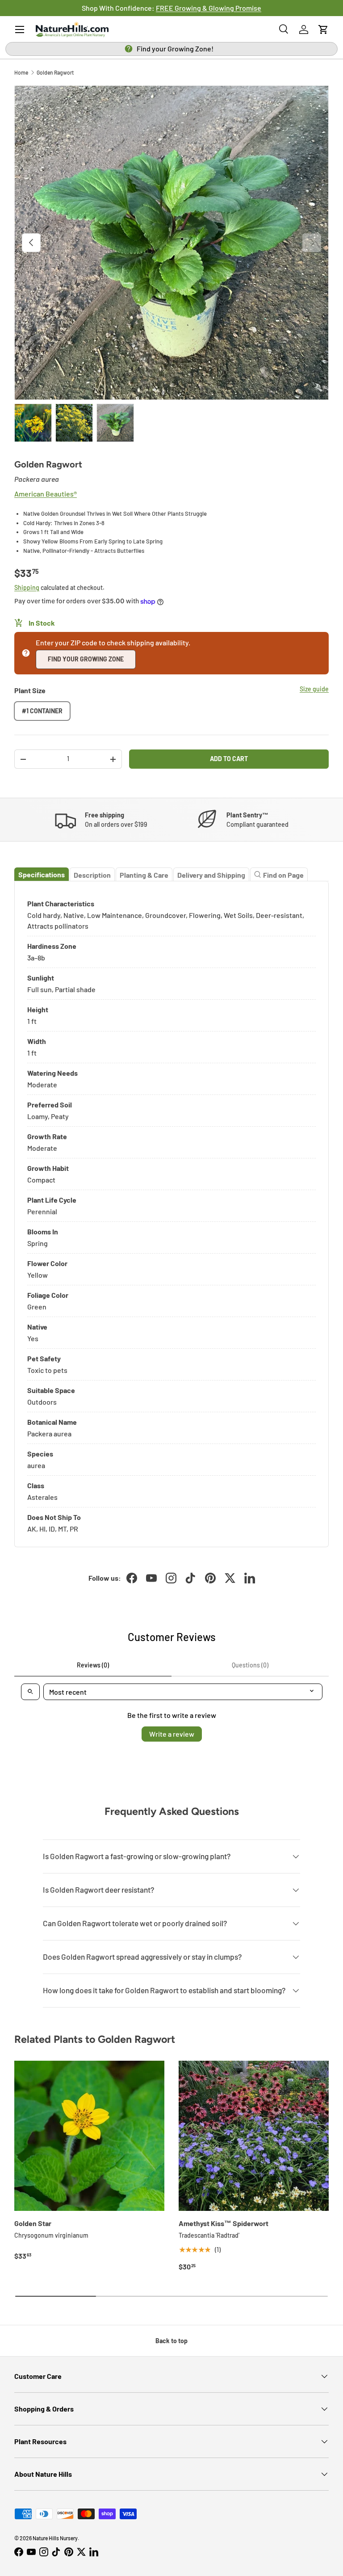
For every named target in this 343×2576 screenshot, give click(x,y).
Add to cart (229, 759)
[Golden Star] (89, 2136)
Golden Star (33, 2223)
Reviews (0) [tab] (93, 1665)
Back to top (171, 2341)
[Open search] (30, 1692)
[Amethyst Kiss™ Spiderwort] (254, 2136)
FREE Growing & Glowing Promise (209, 8)
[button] (323, 29)
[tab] (42, 874)
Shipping (27, 587)
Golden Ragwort (55, 72)
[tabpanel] (171, 1214)
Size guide (314, 689)
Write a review (172, 1734)
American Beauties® (46, 494)
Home (21, 72)
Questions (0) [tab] (250, 1665)
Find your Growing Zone (86, 659)
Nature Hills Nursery (55, 2538)
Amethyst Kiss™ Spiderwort (224, 2223)
